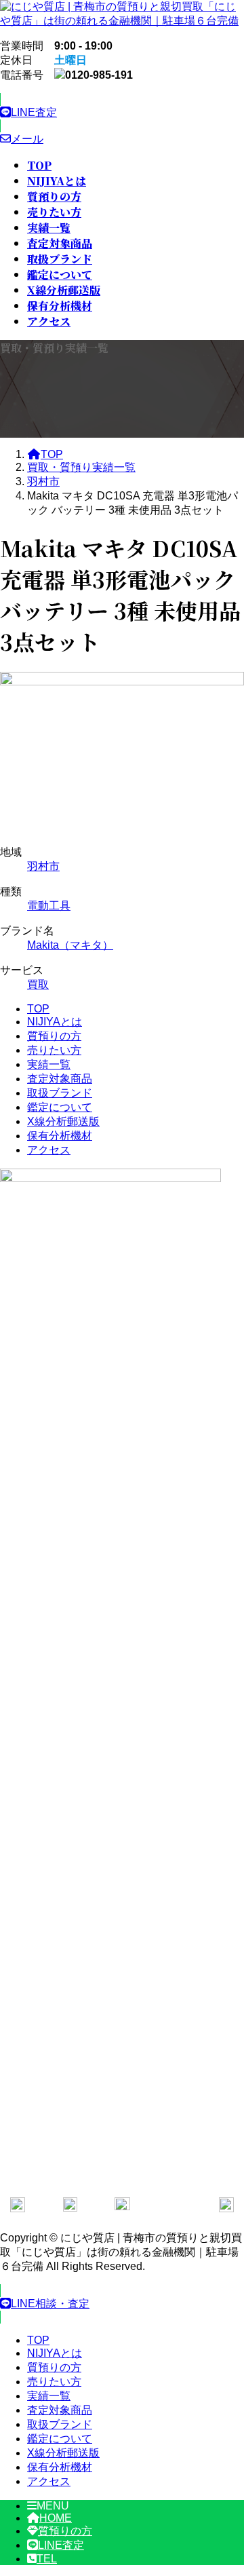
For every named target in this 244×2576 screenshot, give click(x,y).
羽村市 (43, 866)
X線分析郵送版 (63, 1121)
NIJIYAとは (55, 1022)
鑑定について (60, 1107)
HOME (56, 2518)
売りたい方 (54, 1050)
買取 (38, 984)
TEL (47, 2559)
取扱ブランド (60, 1093)
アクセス (49, 1150)
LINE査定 (61, 2545)
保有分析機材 (60, 1136)
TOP (38, 1009)
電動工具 (49, 906)
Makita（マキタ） (70, 945)
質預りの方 (54, 1036)
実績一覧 (49, 1064)
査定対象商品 (60, 1079)
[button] (122, 113)
